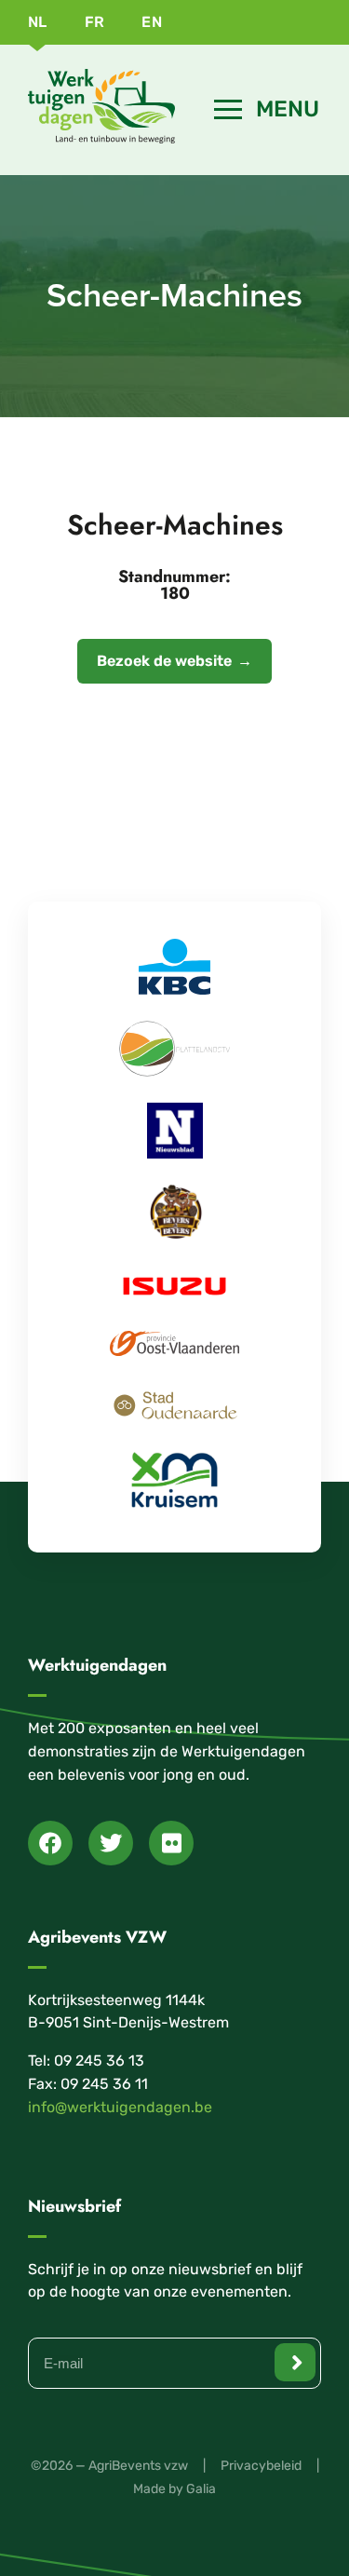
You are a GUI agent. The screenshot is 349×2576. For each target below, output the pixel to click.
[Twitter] (111, 1843)
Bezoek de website (164, 661)
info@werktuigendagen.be (120, 2107)
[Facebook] (50, 1843)
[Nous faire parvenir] (295, 2362)
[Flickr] (171, 1843)
